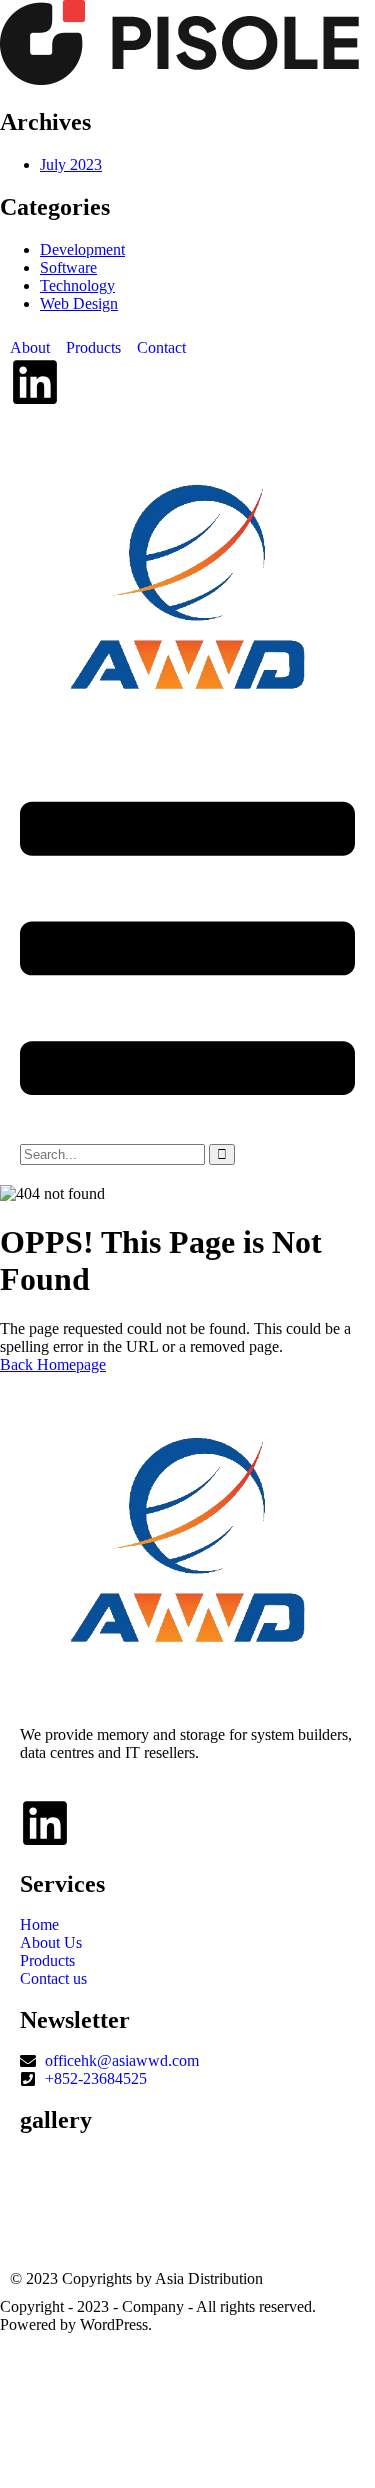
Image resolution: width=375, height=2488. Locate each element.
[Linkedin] (35, 382)
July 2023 (71, 164)
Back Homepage (53, 1364)
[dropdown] (187, 1134)
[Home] (187, 727)
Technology (77, 285)
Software (68, 267)
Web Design (79, 303)
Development (82, 249)
